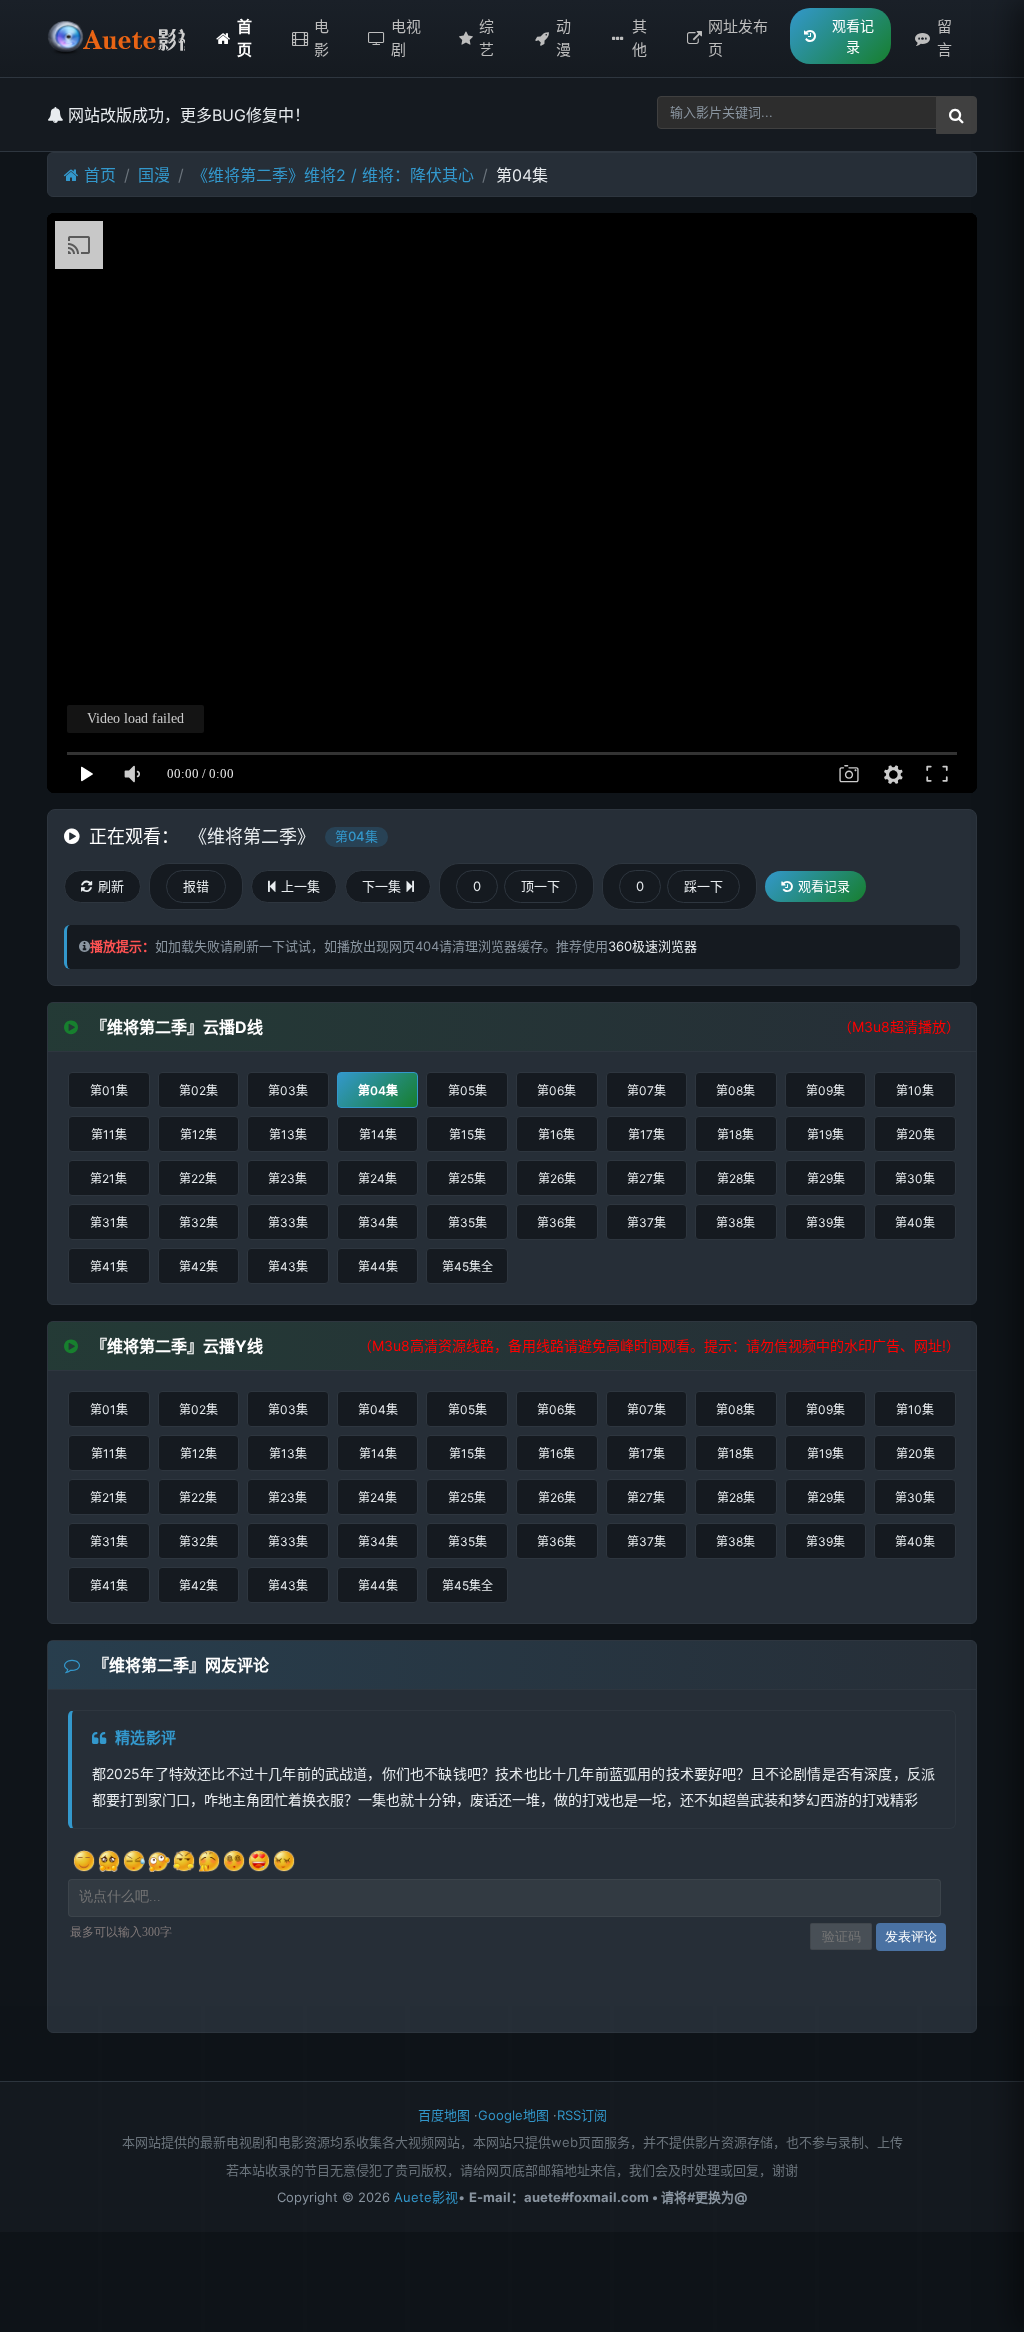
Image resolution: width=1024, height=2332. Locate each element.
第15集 (467, 1134)
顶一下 (540, 886)
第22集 (198, 1178)
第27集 (646, 1178)
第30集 (915, 1178)
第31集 (109, 1222)
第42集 (198, 1266)
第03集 (288, 1090)
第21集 (108, 1178)
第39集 (825, 1222)
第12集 (198, 1134)
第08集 (735, 1090)
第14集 (378, 1134)
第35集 (467, 1222)
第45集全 (467, 1266)
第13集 (288, 1134)
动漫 (563, 38)
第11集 (109, 1134)
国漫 (154, 175)
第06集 (556, 1090)
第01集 (109, 1090)
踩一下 (703, 886)
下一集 (381, 886)
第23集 (287, 1178)
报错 (196, 886)
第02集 (198, 1090)
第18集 (735, 1134)
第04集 (378, 1090)
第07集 (646, 1090)
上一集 (300, 886)
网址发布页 (738, 38)
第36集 (556, 1222)
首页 (244, 38)
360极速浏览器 (652, 946)
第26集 (557, 1178)
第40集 (915, 1222)
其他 (639, 38)
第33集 (288, 1222)
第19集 (825, 1134)
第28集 (736, 1178)
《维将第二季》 (252, 836)
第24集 (377, 1178)
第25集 (467, 1178)
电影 (321, 38)
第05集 (467, 1090)
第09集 (825, 1090)
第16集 (556, 1134)
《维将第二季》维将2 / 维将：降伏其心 (333, 175)
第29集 (826, 1178)
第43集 (288, 1266)
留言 (944, 38)
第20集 (915, 1134)
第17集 (646, 1134)
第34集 (378, 1222)
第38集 (735, 1222)
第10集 (915, 1090)
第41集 (109, 1266)
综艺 (486, 38)
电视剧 (406, 38)
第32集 (198, 1222)
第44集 (378, 1266)
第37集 (646, 1222)
